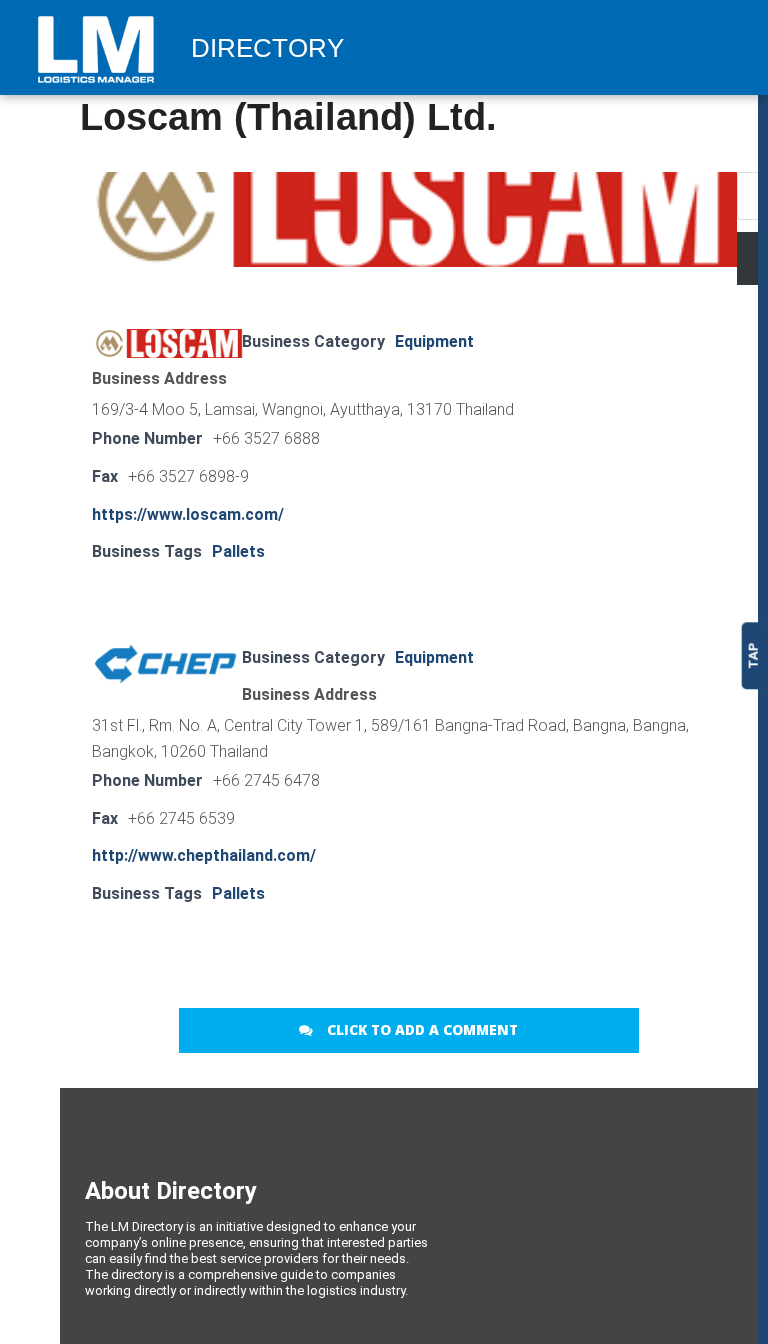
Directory (267, 49)
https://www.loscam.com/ (188, 514)
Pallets (238, 551)
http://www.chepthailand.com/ (204, 855)
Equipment (434, 341)
